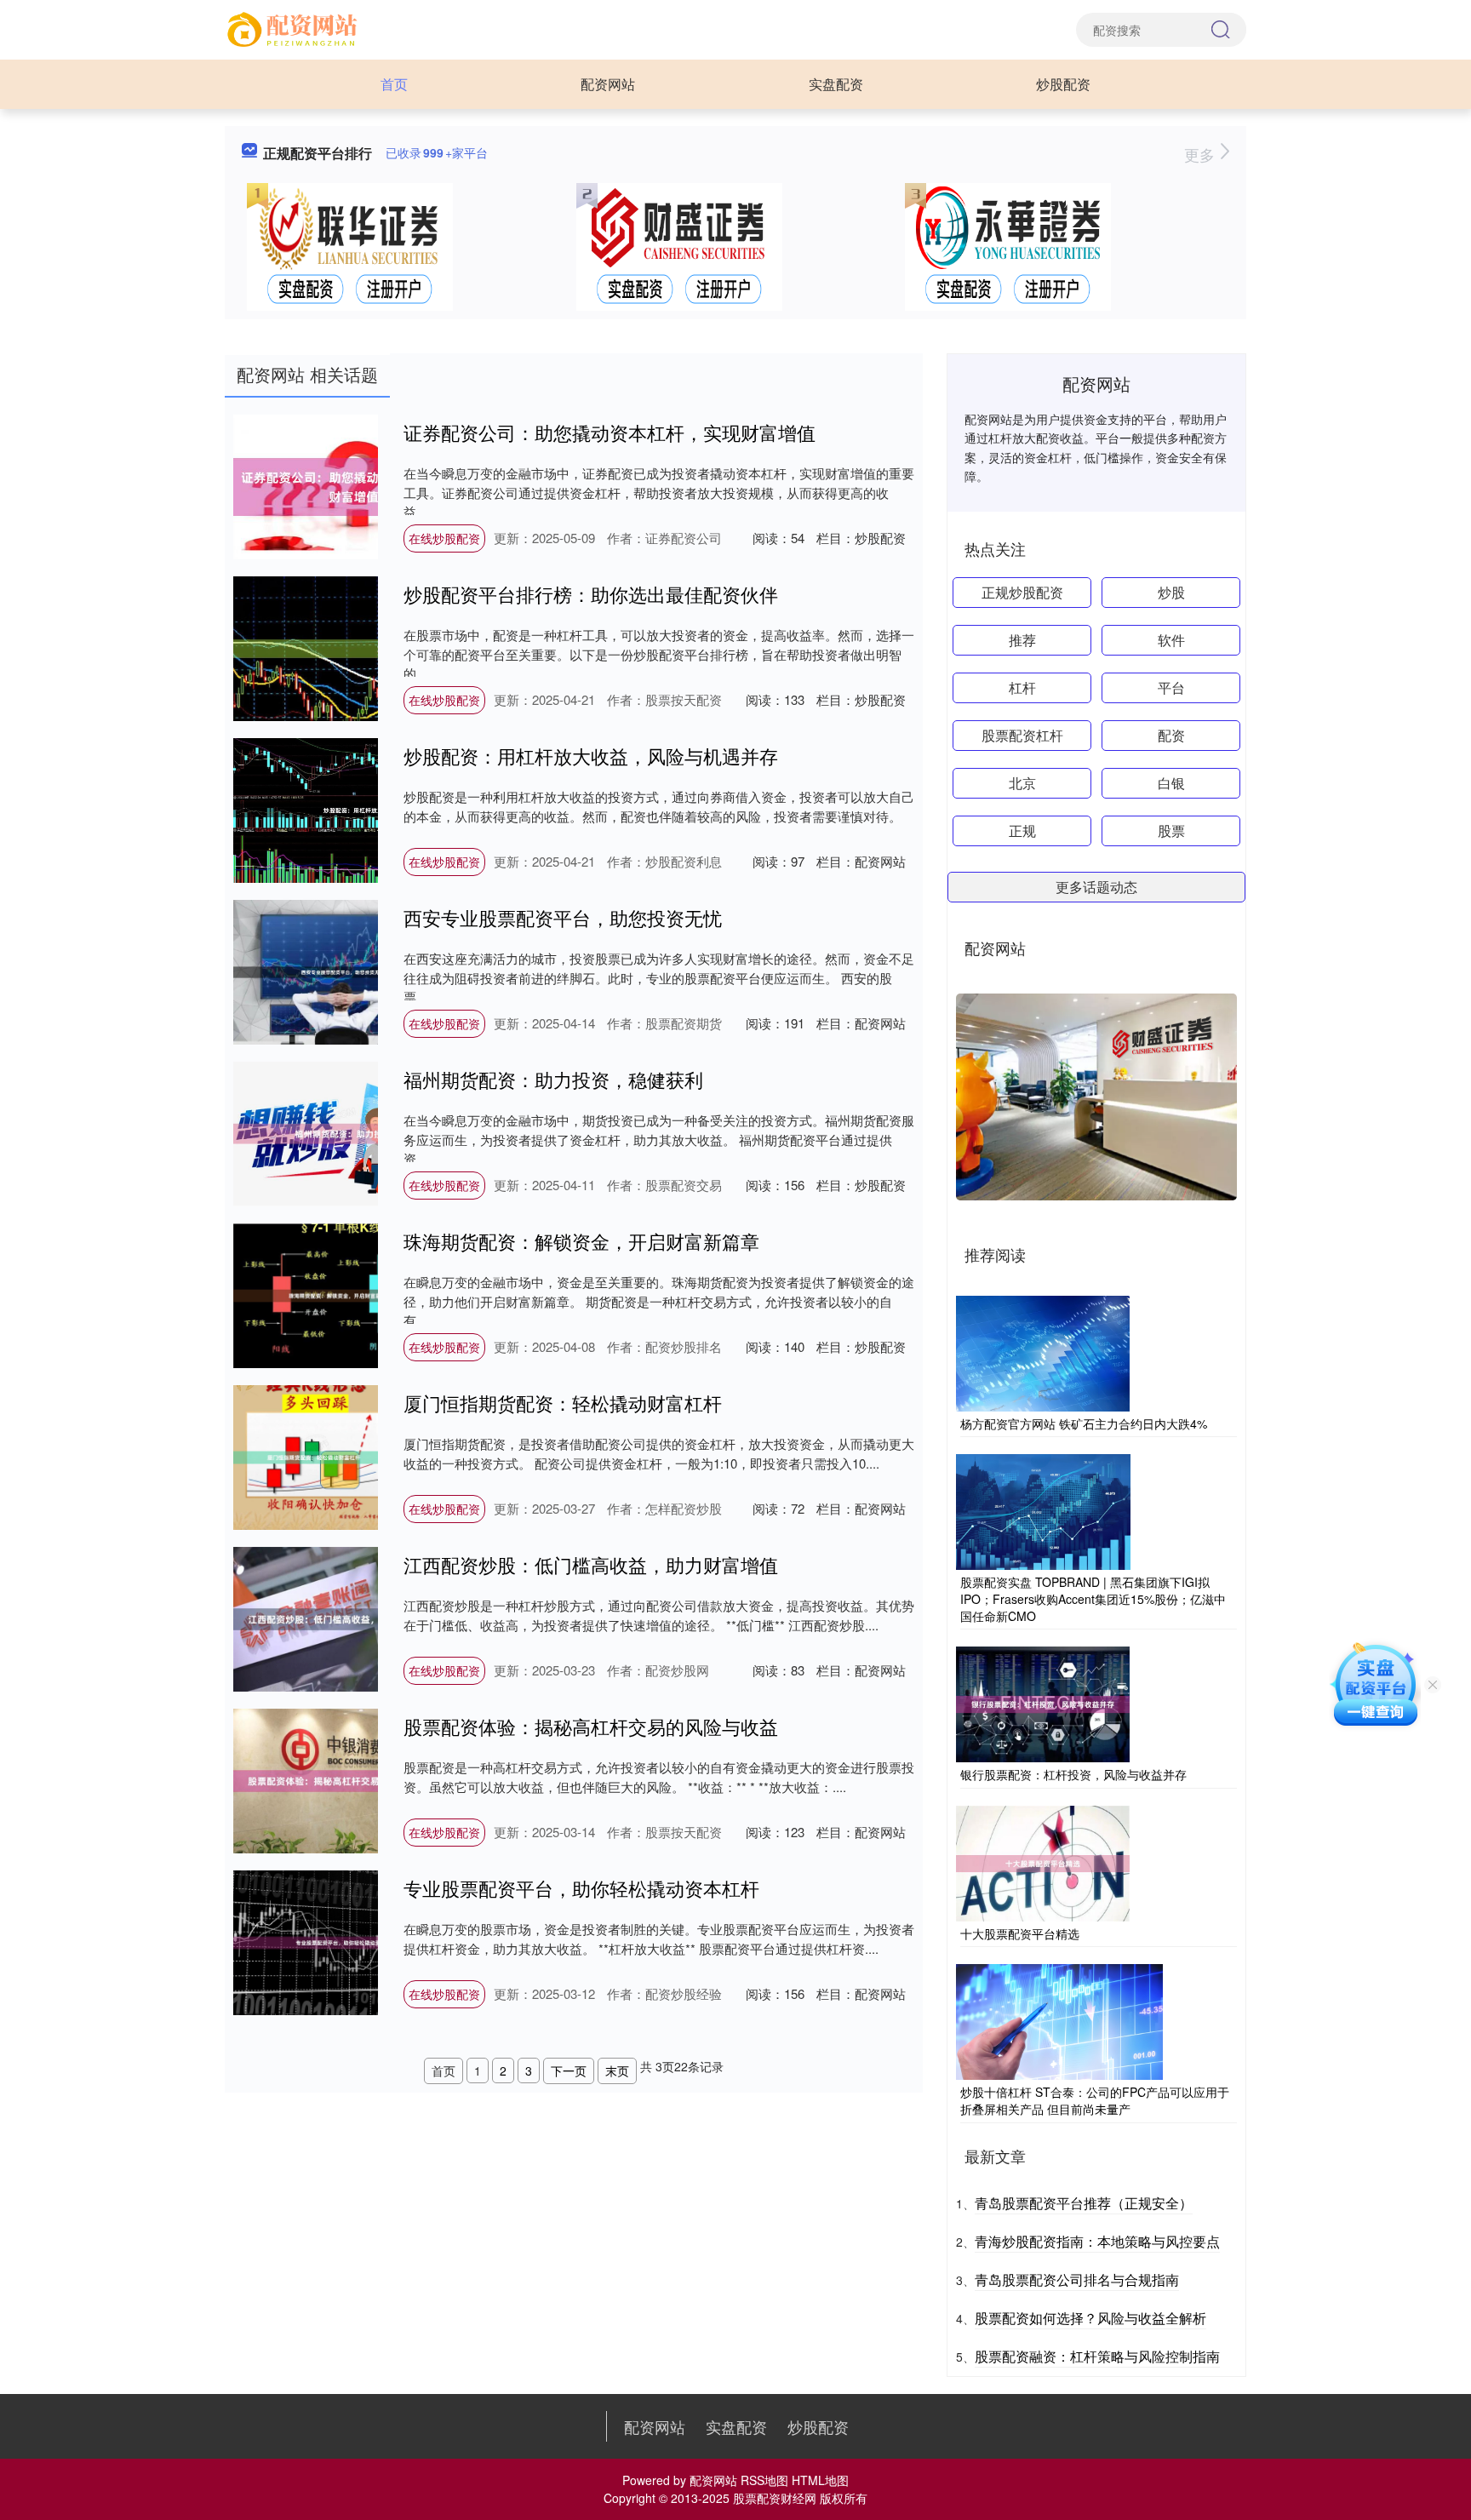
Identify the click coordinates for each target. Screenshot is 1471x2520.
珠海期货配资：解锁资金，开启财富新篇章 (581, 1241)
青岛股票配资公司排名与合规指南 (1077, 2279)
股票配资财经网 (775, 2498)
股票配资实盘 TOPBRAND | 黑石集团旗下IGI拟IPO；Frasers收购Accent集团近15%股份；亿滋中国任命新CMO (1093, 1598)
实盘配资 (836, 84)
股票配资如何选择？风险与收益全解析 (1090, 2318)
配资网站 (608, 84)
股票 (1171, 830)
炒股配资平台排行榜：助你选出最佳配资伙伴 (591, 594)
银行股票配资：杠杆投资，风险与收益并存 (1073, 1774)
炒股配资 (1063, 84)
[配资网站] (295, 28)
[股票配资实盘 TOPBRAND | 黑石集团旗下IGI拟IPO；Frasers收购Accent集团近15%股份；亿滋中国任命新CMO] (1043, 1510)
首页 (394, 84)
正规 (1022, 830)
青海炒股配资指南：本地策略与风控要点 (1097, 2241)
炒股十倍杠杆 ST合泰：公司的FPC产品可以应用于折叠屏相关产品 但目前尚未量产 (1095, 2100)
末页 (617, 2070)
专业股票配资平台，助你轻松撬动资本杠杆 (581, 1888)
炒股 (1171, 592)
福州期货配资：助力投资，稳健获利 (553, 1079)
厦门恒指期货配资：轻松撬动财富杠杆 (563, 1403)
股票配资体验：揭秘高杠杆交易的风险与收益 (591, 1726)
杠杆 (1022, 687)
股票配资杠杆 (1022, 735)
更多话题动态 (1096, 887)
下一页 (569, 2070)
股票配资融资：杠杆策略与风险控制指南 (1097, 2356)
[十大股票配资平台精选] (1043, 1862)
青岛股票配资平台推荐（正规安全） (1084, 2203)
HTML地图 (820, 2480)
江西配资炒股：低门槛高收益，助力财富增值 (591, 1564)
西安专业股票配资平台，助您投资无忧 (563, 917)
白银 (1171, 783)
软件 (1171, 640)
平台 (1171, 687)
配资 (1171, 735)
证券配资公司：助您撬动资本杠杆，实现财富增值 (610, 432)
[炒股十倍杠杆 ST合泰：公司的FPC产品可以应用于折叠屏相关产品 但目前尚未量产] (1059, 2020)
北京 (1022, 783)
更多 (1202, 154)
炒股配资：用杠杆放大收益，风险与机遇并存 (591, 756)
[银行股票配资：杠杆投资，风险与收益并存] (1043, 1703)
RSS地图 (764, 2480)
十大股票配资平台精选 (1020, 1933)
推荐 (1022, 640)
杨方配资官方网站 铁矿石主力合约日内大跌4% (1084, 1423)
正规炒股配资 (1022, 592)
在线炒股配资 (444, 538)
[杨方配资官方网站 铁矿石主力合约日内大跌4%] (1043, 1352)
